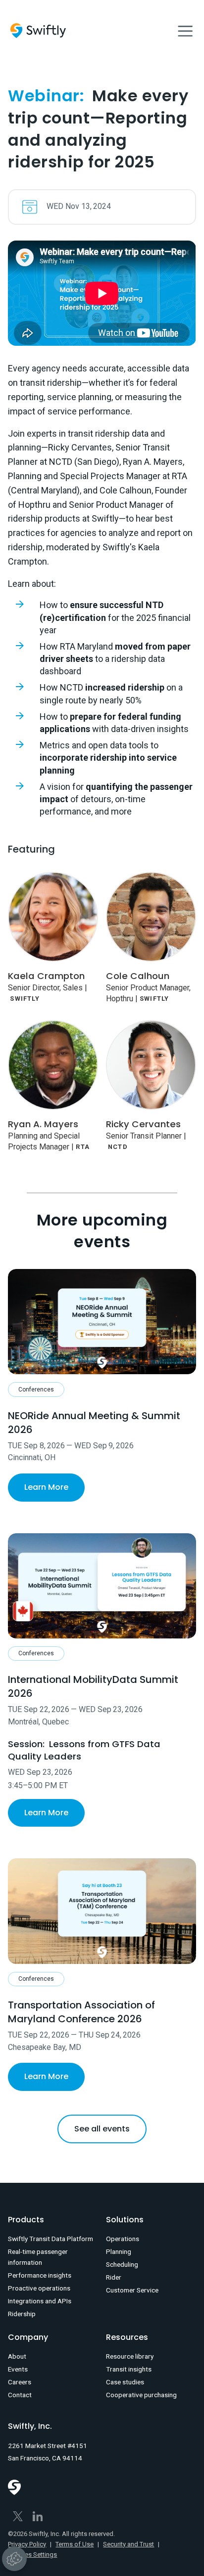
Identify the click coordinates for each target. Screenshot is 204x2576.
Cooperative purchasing (141, 2395)
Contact (20, 2395)
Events (18, 2369)
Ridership (22, 2314)
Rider (114, 2277)
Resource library (130, 2356)
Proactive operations (39, 2288)
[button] (185, 31)
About (17, 2356)
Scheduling (122, 2264)
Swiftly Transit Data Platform (51, 2239)
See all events (102, 2129)
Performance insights (40, 2275)
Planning (119, 2251)
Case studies (125, 2382)
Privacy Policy (27, 2544)
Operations (123, 2239)
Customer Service (132, 2290)
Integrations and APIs (40, 2301)
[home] (38, 31)
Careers (20, 2382)
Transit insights (129, 2369)
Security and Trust (128, 2544)
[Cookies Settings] (14, 2559)
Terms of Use (75, 2544)
